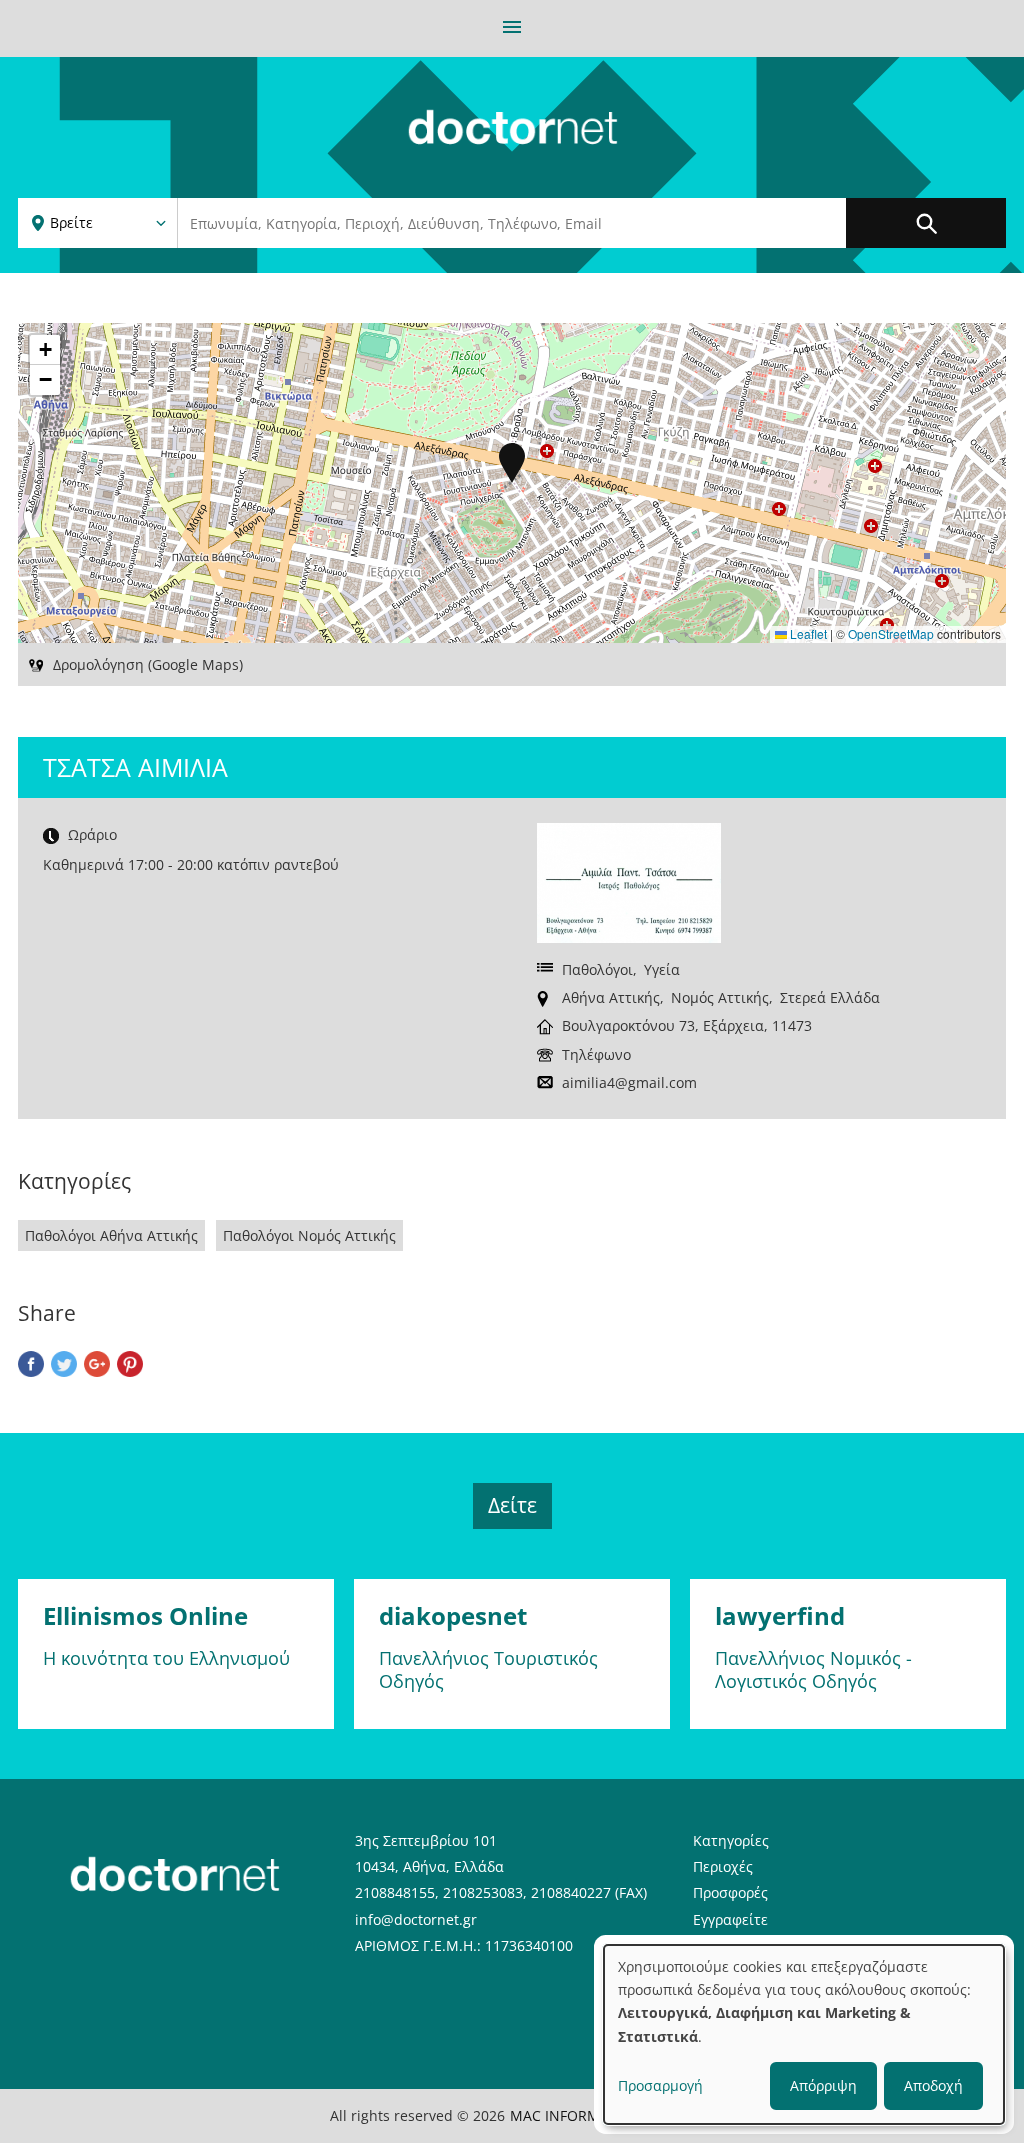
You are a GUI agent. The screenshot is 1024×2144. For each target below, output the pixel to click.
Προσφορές (730, 1892)
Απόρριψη (823, 2085)
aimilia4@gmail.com (629, 1082)
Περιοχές (723, 1866)
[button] (512, 463)
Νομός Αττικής (720, 997)
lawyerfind (780, 1615)
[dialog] (804, 2034)
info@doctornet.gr (416, 1919)
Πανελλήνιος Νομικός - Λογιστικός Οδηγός (813, 1669)
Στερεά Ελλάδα (830, 997)
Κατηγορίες (731, 1840)
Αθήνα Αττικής (611, 997)
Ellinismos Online (145, 1615)
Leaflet (807, 633)
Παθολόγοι (597, 969)
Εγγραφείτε (730, 1919)
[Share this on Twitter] (64, 1367)
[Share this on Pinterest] (130, 1367)
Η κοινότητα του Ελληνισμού (166, 1658)
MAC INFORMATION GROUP (602, 2115)
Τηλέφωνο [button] (596, 1054)
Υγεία (662, 969)
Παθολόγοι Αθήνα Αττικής (111, 1235)
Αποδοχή (933, 2085)
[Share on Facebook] (31, 1367)
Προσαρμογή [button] (660, 2085)
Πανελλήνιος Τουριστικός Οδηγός (488, 1669)
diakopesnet (453, 1615)
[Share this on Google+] (97, 1367)
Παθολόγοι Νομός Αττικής (309, 1235)
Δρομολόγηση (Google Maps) (148, 664)
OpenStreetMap (891, 633)
